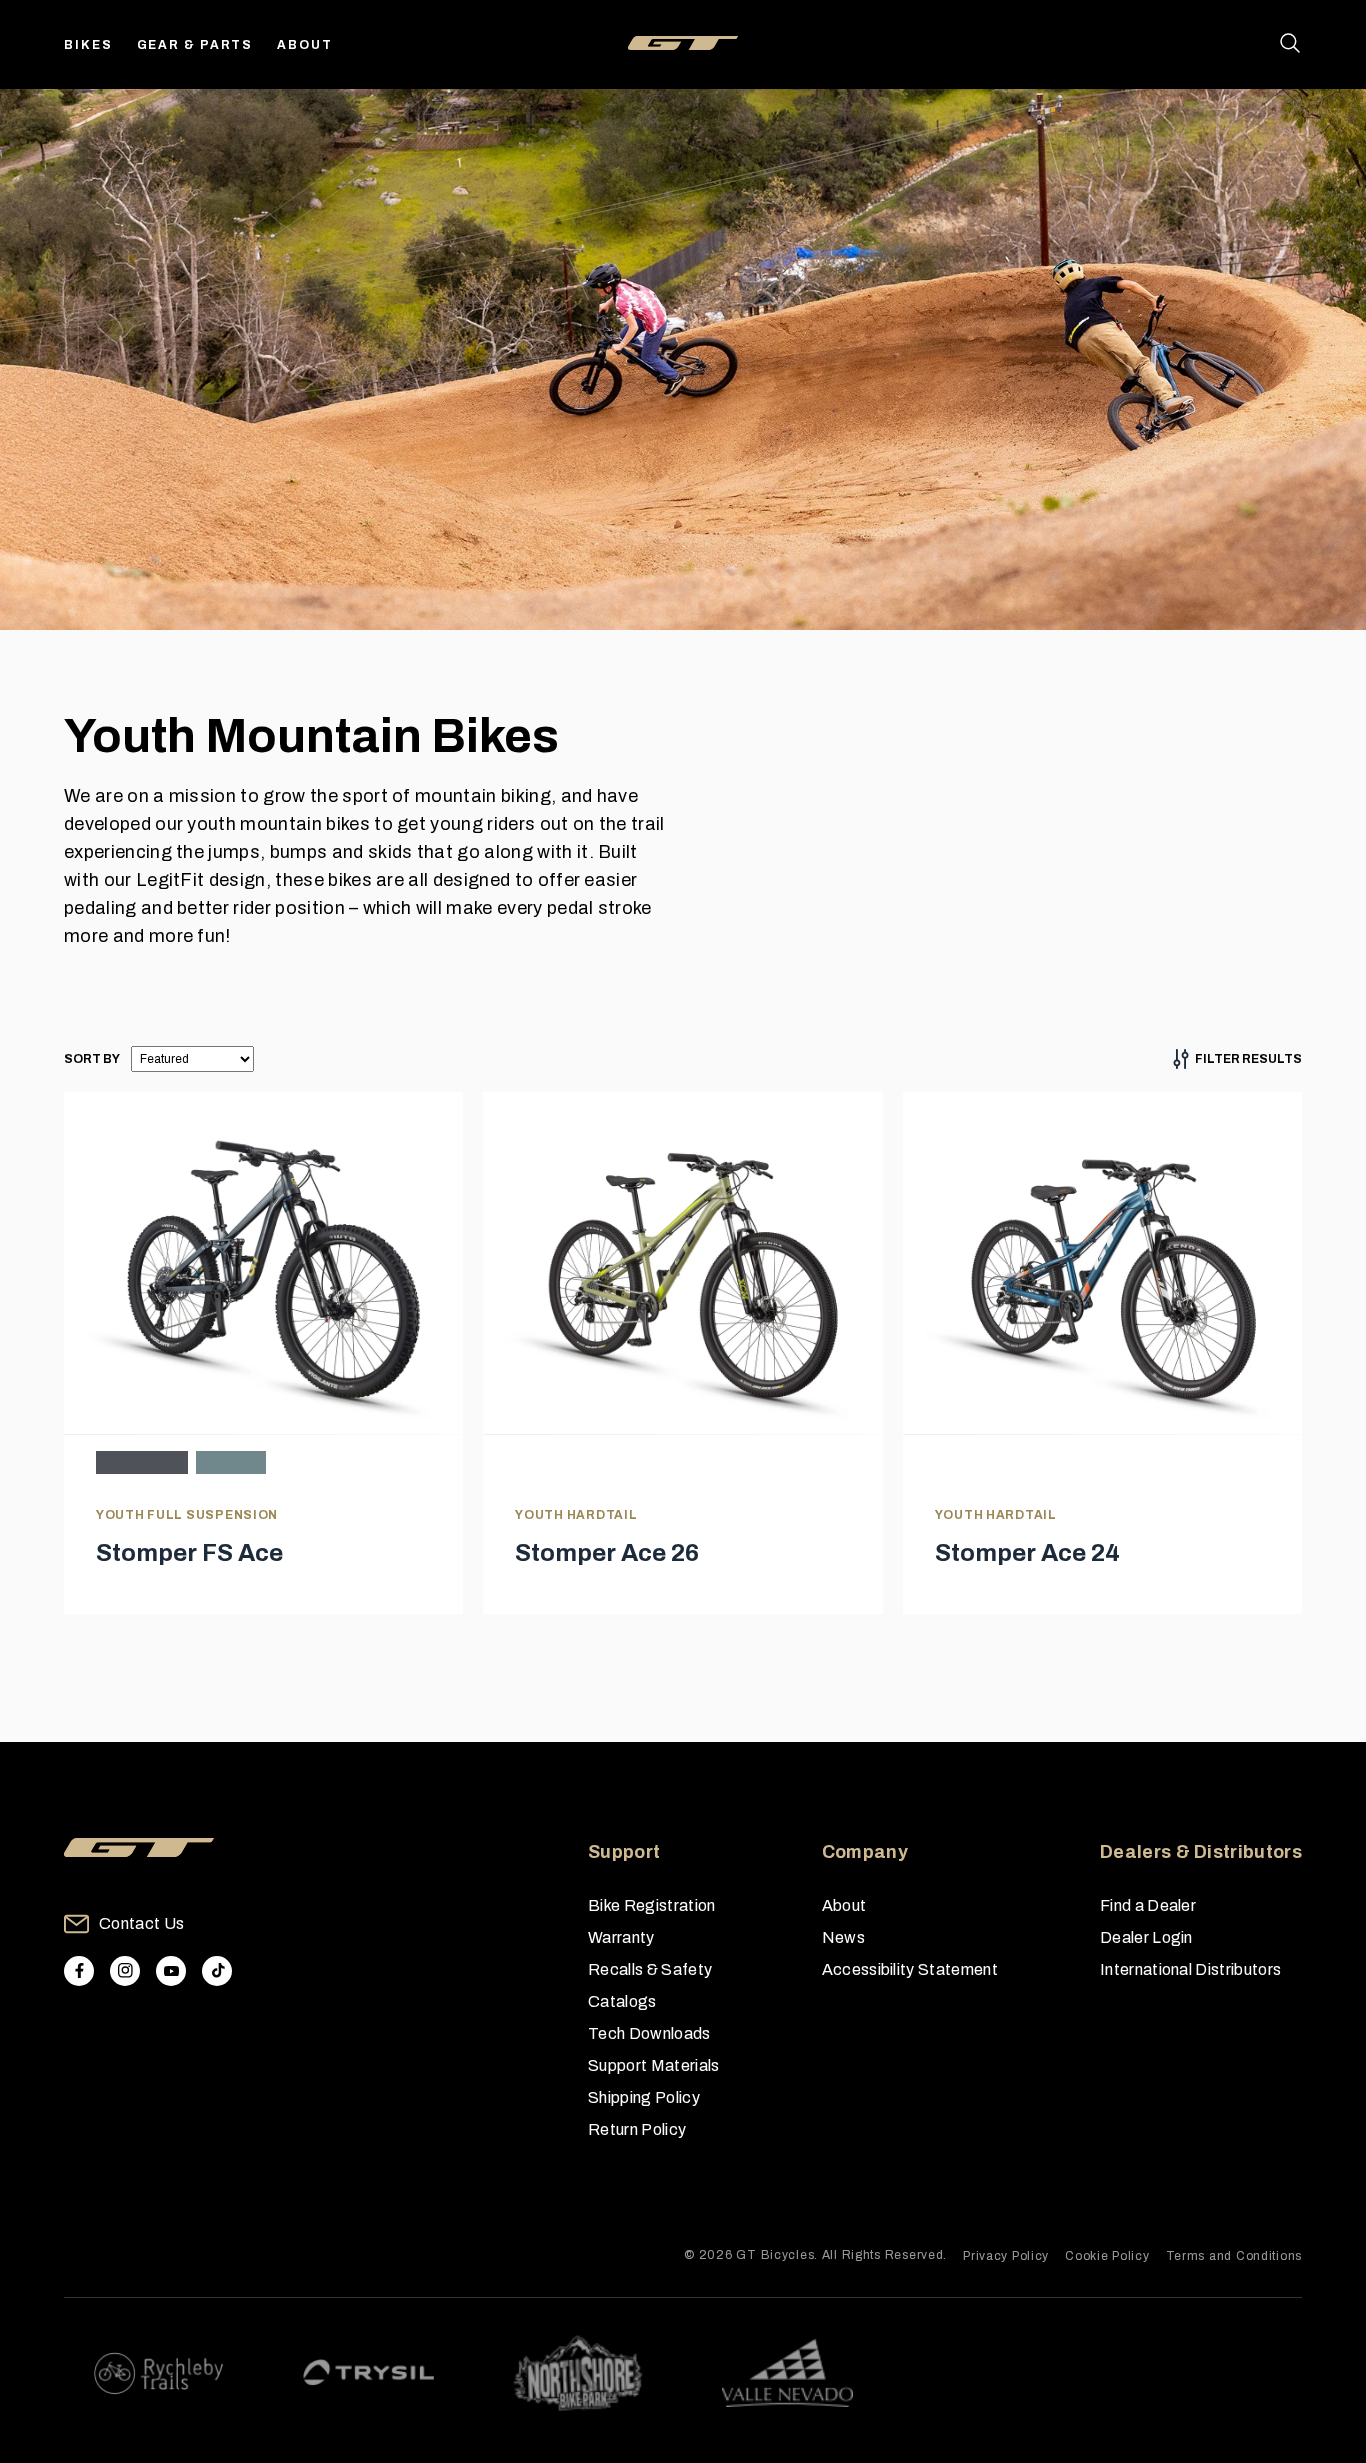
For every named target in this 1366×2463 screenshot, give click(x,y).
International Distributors (1190, 1969)
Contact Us (141, 1923)
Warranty (621, 1937)
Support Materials (653, 2065)
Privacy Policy (1006, 2256)
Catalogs (622, 2001)
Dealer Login (1146, 1937)
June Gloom (231, 1462)
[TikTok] (217, 1971)
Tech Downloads (649, 2033)
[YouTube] (171, 1971)
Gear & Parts (195, 45)
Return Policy (637, 2129)
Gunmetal (142, 1462)
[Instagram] (125, 1971)
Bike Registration (651, 1905)
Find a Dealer (1148, 1905)
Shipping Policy (644, 2097)
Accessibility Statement (910, 1969)
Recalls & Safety (650, 1969)
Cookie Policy (1107, 2256)
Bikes (88, 45)
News (843, 1937)
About (305, 45)
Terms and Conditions (1234, 2256)
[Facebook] (79, 1971)
